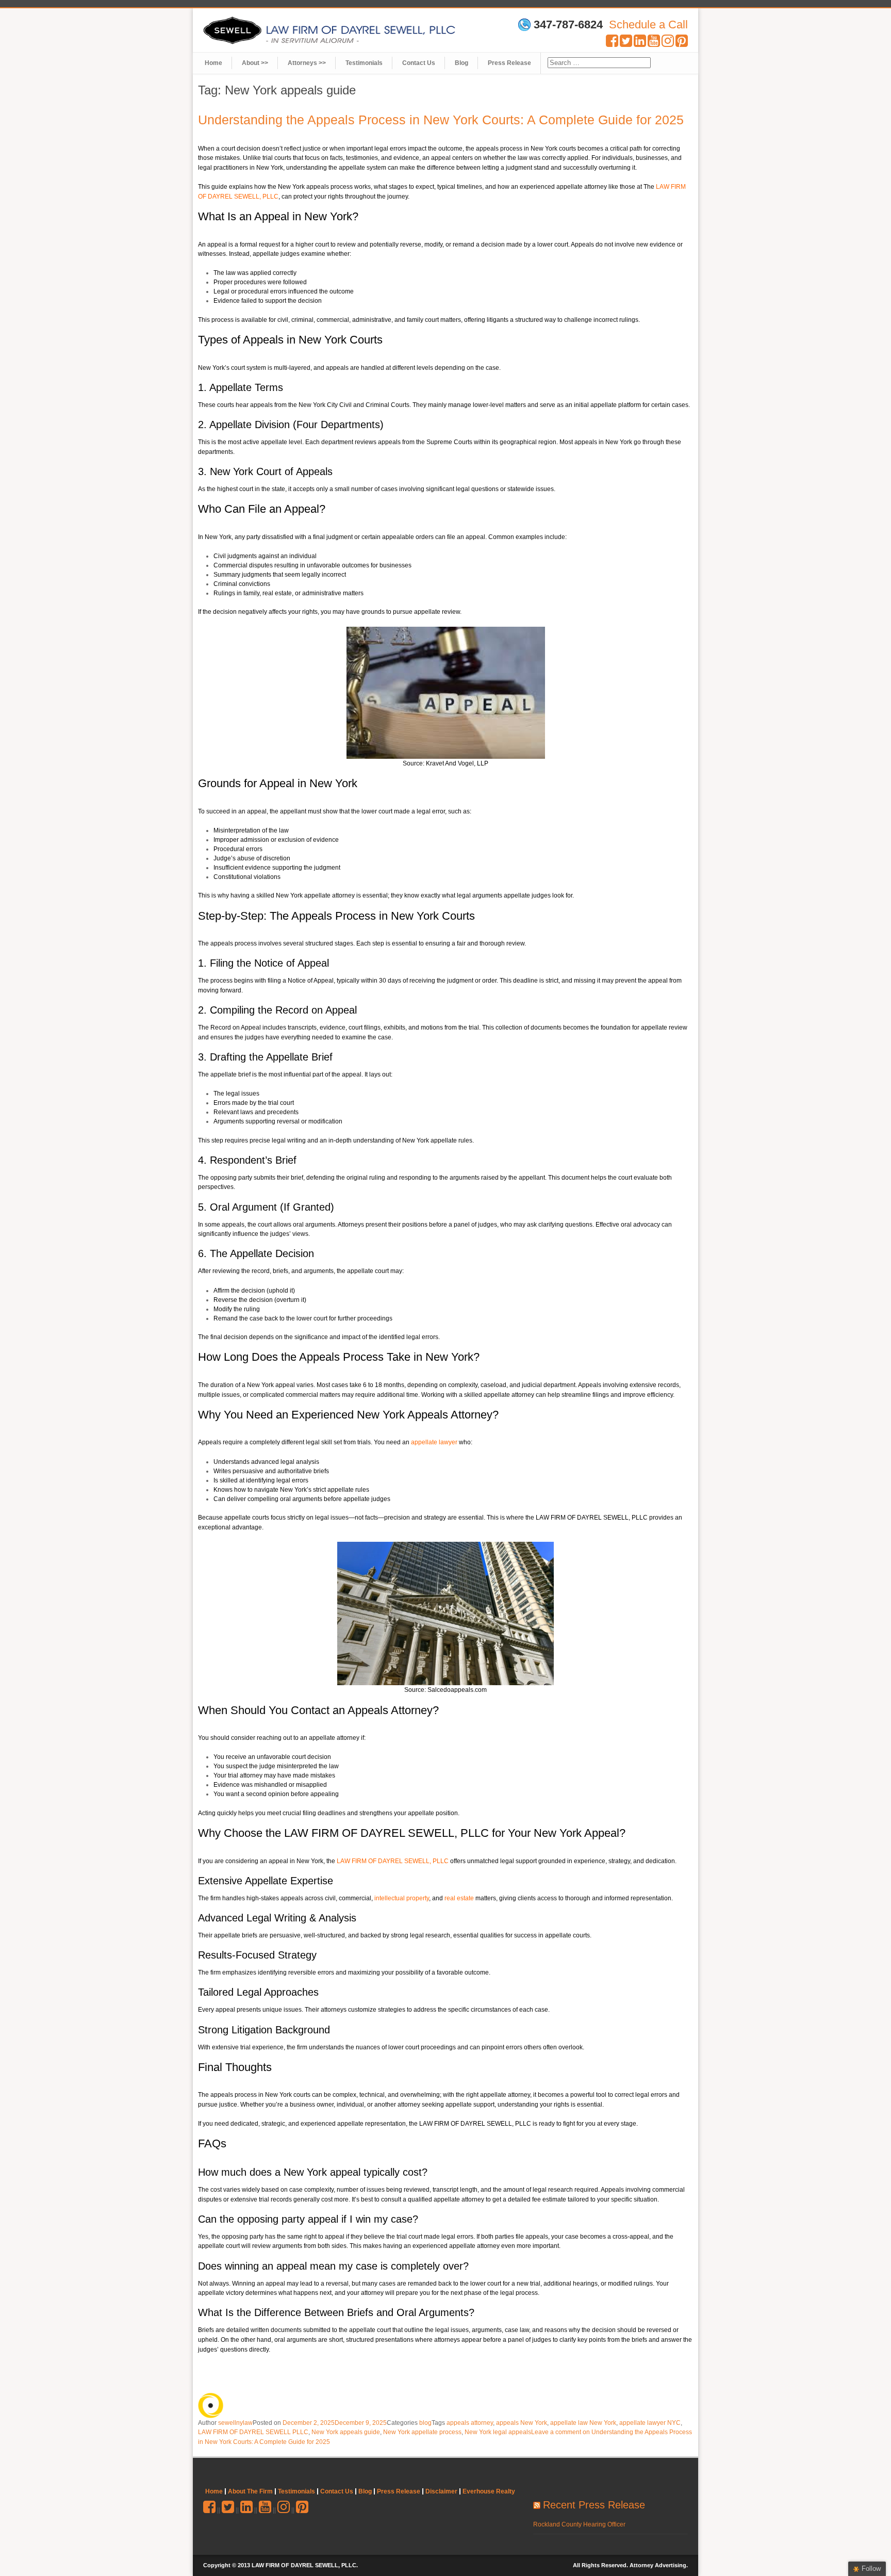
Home (213, 63)
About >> (255, 63)
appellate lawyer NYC (650, 2423)
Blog (461, 63)
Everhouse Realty (489, 2491)
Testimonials (364, 63)
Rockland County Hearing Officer (579, 2524)
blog (425, 2423)
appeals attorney (470, 2423)
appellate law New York (583, 2423)
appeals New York (522, 2423)
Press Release (509, 63)
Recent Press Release (594, 2505)
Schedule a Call (648, 25)
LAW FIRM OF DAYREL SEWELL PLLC (253, 2432)
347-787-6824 (568, 25)
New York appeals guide (346, 2432)
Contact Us (419, 63)
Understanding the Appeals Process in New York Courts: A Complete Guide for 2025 (441, 120)
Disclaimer (441, 2491)
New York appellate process (422, 2432)
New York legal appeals (498, 2432)
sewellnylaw (235, 2423)
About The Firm (250, 2491)
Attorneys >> (307, 63)
